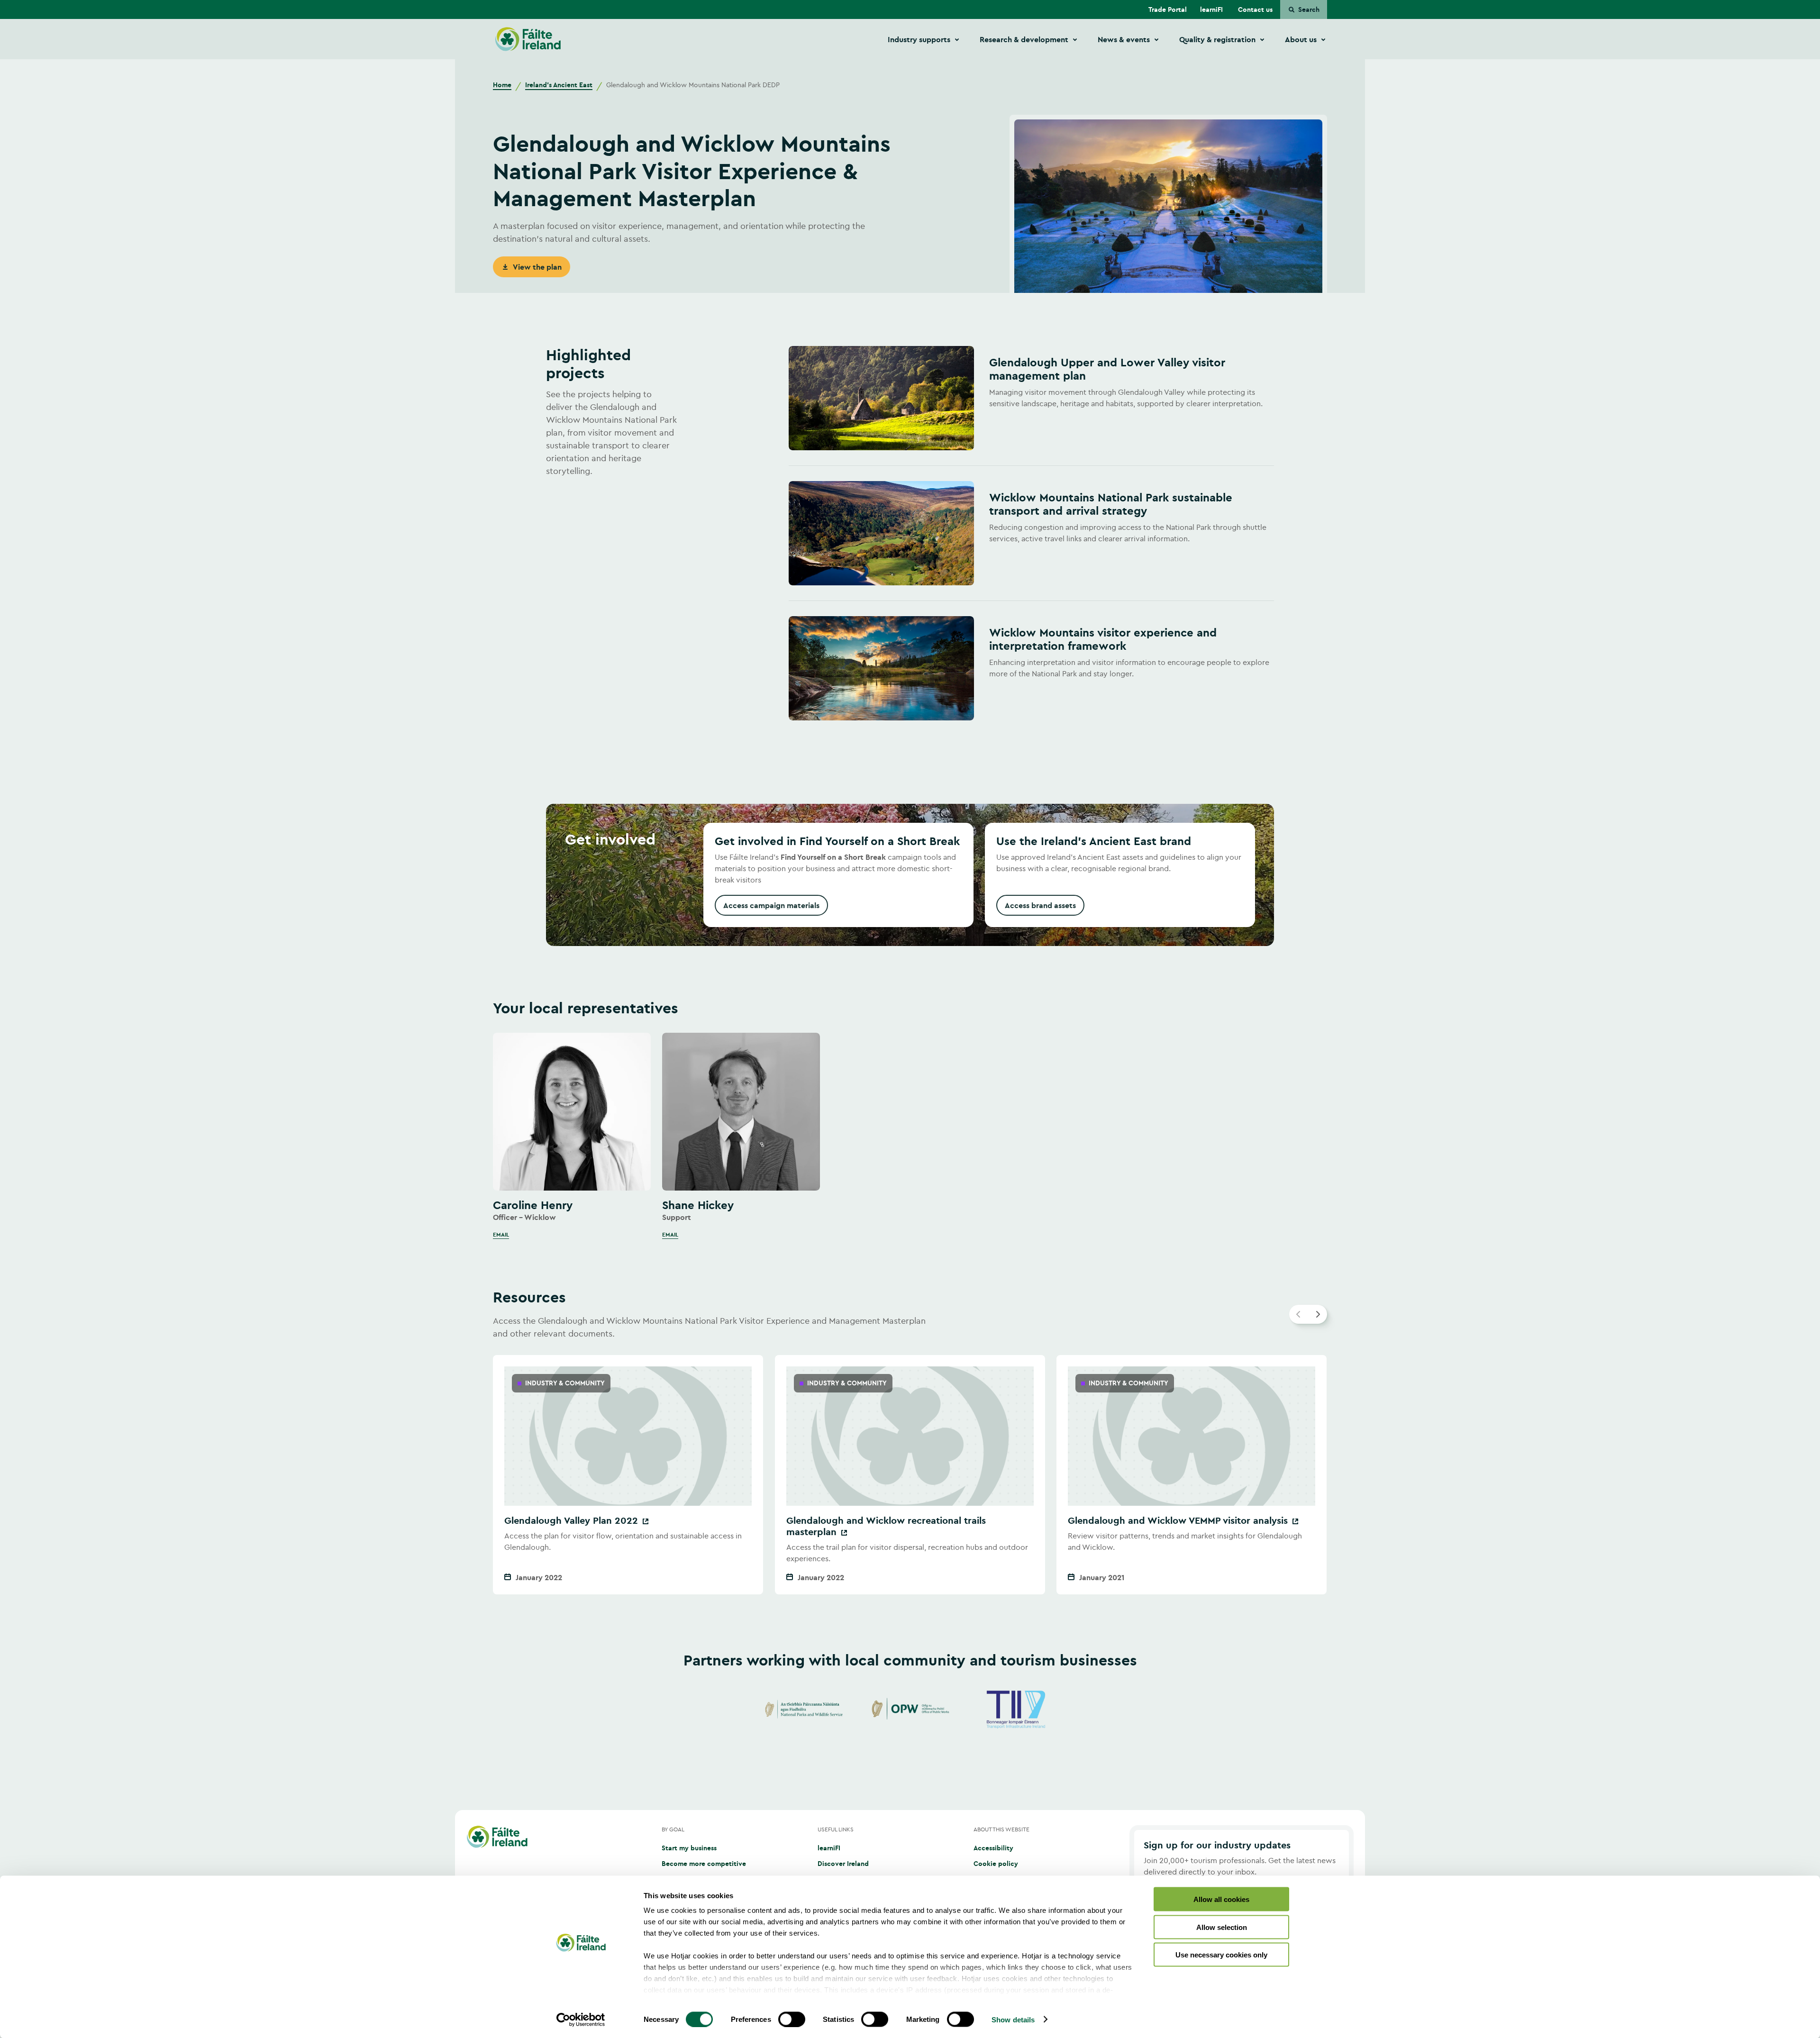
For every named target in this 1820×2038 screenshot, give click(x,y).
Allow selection (1222, 1927)
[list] (910, 1136)
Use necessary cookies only (1221, 1955)
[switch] (792, 2019)
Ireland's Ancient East (559, 85)
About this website (1001, 1829)
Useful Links (836, 1829)
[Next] (1318, 1314)
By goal (673, 1829)
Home (502, 85)
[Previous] (1299, 1314)
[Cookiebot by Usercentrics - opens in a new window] (581, 2020)
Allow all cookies (1221, 1899)
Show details (1013, 2019)
